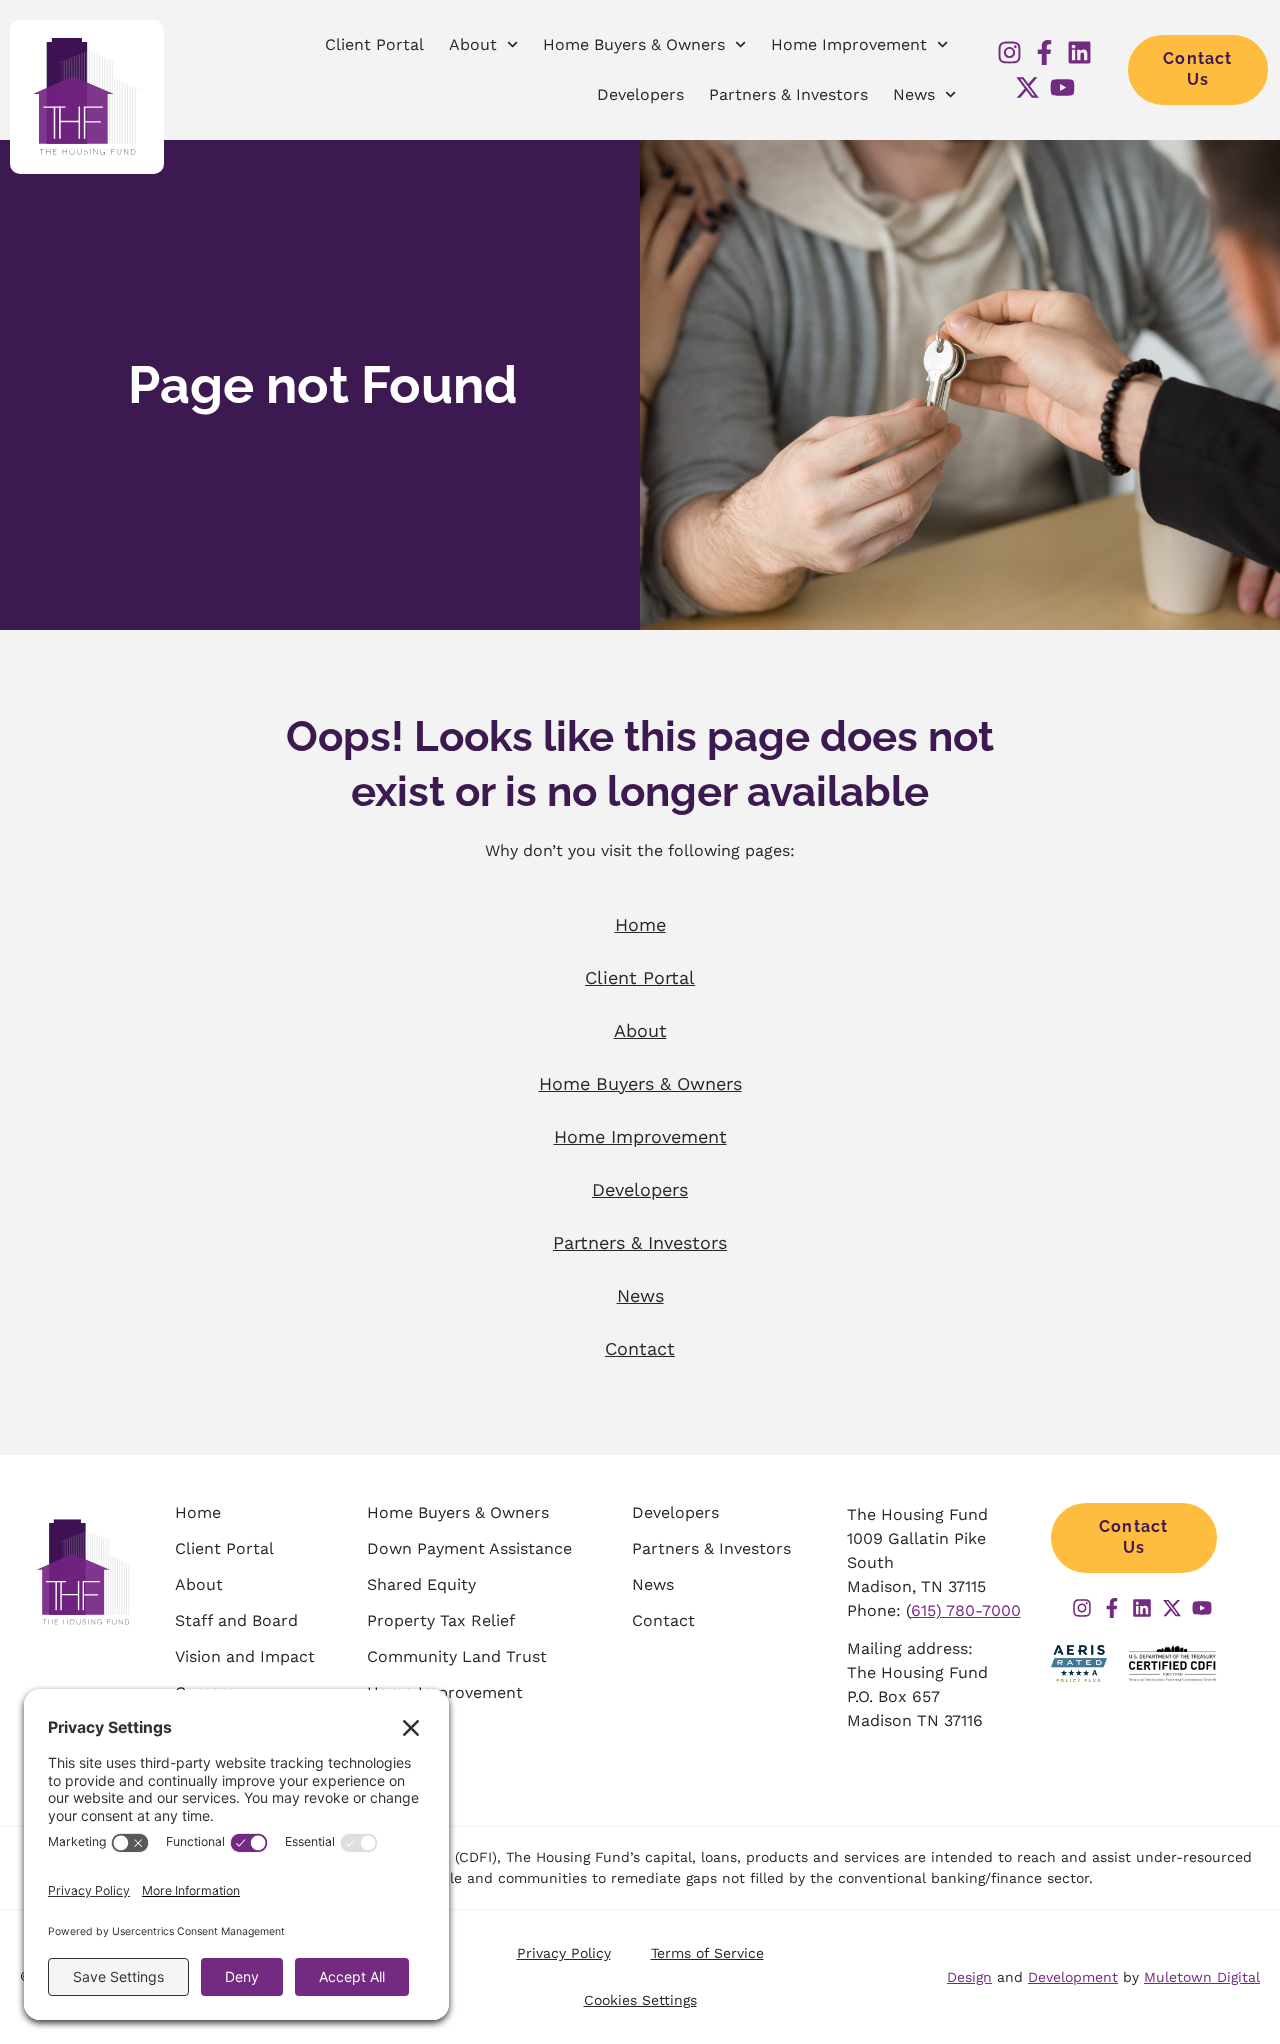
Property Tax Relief (441, 1620)
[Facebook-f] (1044, 52)
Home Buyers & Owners (634, 44)
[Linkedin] (1079, 52)
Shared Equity (421, 1584)
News (914, 94)
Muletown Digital (1202, 1977)
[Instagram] (1009, 52)
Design (969, 1977)
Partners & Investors (788, 94)
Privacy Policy (564, 1953)
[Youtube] (1062, 87)
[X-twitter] (1027, 87)
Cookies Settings (640, 2000)
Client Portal (374, 44)
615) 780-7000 (966, 1610)
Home (640, 924)
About (473, 44)
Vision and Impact (245, 1656)
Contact (640, 1348)
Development (1073, 1977)
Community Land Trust (457, 1656)
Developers (640, 94)
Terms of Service (707, 1953)
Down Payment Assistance (469, 1548)
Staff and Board (236, 1620)
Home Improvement (849, 44)
